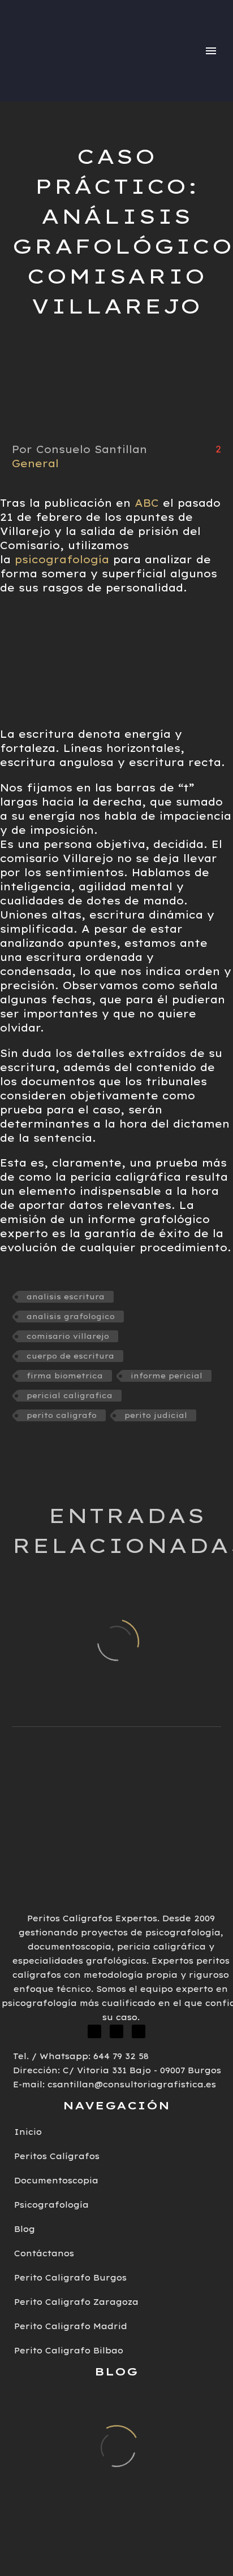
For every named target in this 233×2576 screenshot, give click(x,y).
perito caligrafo (62, 1415)
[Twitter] (38, 1448)
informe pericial (167, 1376)
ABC (147, 503)
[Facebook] (19, 1448)
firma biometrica (65, 1376)
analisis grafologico (71, 1316)
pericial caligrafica (70, 1395)
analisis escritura (66, 1296)
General (35, 464)
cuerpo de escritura (70, 1356)
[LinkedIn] (57, 1448)
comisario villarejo (68, 1336)
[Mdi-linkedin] (116, 2031)
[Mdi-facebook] (94, 2031)
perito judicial (156, 1415)
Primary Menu (211, 51)
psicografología (64, 560)
